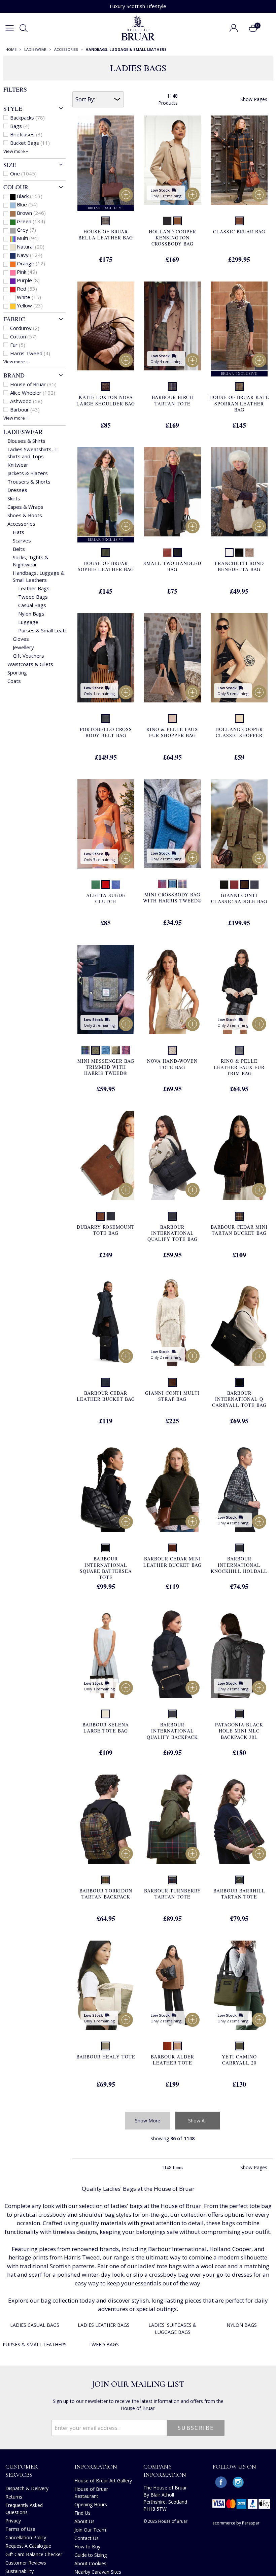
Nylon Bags (31, 614)
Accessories (21, 524)
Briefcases (26, 134)
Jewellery (23, 647)
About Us (84, 2521)
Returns (14, 2497)
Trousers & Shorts (29, 482)
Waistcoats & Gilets (30, 664)
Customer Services (22, 2470)
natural (31, 246)
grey (26, 230)
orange (31, 263)
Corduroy (25, 328)
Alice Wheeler (33, 393)
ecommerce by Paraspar (236, 2523)
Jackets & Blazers (28, 473)
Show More (148, 2121)
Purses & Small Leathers (47, 630)
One (23, 173)
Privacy (13, 2521)
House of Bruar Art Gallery (103, 2481)
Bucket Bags (30, 143)
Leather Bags (34, 588)
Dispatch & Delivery (27, 2488)
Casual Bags (32, 605)
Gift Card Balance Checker (34, 2554)
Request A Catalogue (28, 2546)
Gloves (21, 639)
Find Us (82, 2513)
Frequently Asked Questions (24, 2509)
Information (96, 2467)
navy (30, 255)
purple (28, 280)
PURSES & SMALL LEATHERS (35, 2344)
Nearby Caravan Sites (98, 2572)
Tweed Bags (33, 597)
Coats (14, 681)
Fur (18, 345)
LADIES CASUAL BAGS (35, 2325)
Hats (19, 532)
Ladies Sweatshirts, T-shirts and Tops (33, 453)
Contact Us (87, 2538)
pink (27, 272)
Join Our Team (90, 2530)
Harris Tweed (30, 353)
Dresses (17, 490)
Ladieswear (23, 432)
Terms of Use (20, 2529)
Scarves (22, 540)
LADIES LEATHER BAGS (104, 2325)
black (30, 196)
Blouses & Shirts (26, 441)
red (27, 289)
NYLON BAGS (242, 2325)
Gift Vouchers (28, 656)
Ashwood (26, 401)
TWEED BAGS (104, 2344)
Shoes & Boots (25, 515)
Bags (20, 126)
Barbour (25, 409)
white (29, 297)
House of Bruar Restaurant (91, 2492)
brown (31, 213)
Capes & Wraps (25, 507)
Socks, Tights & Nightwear (31, 561)
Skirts (14, 498)
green (31, 221)
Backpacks (27, 118)
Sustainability (20, 2571)
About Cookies (90, 2563)
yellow (30, 305)
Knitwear (18, 465)
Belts (19, 549)
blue (27, 204)
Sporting (17, 672)
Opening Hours (91, 2504)
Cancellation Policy (26, 2537)
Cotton (23, 336)
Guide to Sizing (91, 2555)
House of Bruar (33, 384)
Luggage (28, 622)
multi (28, 238)
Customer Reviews (26, 2563)
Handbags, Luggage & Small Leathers (39, 576)
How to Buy (87, 2547)
